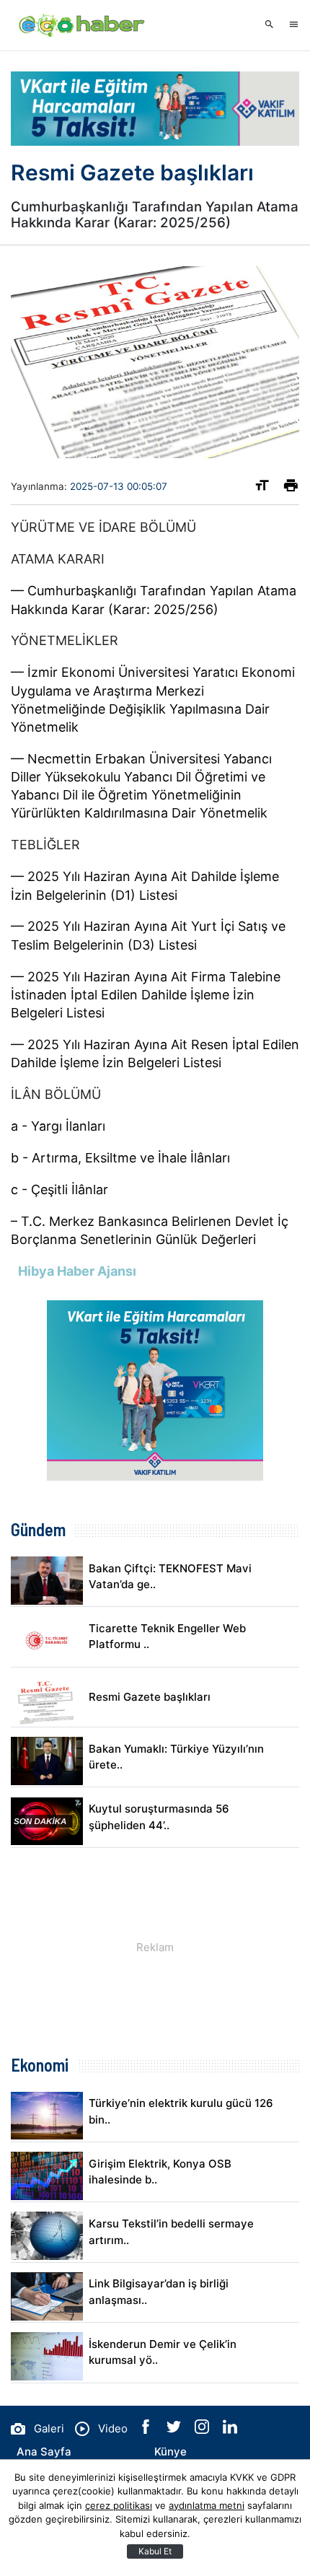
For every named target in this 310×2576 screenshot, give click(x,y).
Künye (170, 2452)
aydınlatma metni (207, 2505)
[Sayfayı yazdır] (291, 488)
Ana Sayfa (44, 2452)
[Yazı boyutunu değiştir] (262, 488)
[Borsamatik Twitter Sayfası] (175, 2430)
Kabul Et (155, 2551)
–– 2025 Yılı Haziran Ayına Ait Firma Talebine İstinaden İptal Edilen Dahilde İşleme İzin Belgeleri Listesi (146, 995)
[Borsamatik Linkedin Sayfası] (230, 2430)
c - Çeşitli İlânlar (59, 1190)
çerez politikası (119, 2505)
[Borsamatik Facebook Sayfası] (147, 2430)
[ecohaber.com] (83, 25)
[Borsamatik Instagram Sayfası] (203, 2430)
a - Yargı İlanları (58, 1126)
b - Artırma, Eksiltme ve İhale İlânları (120, 1158)
